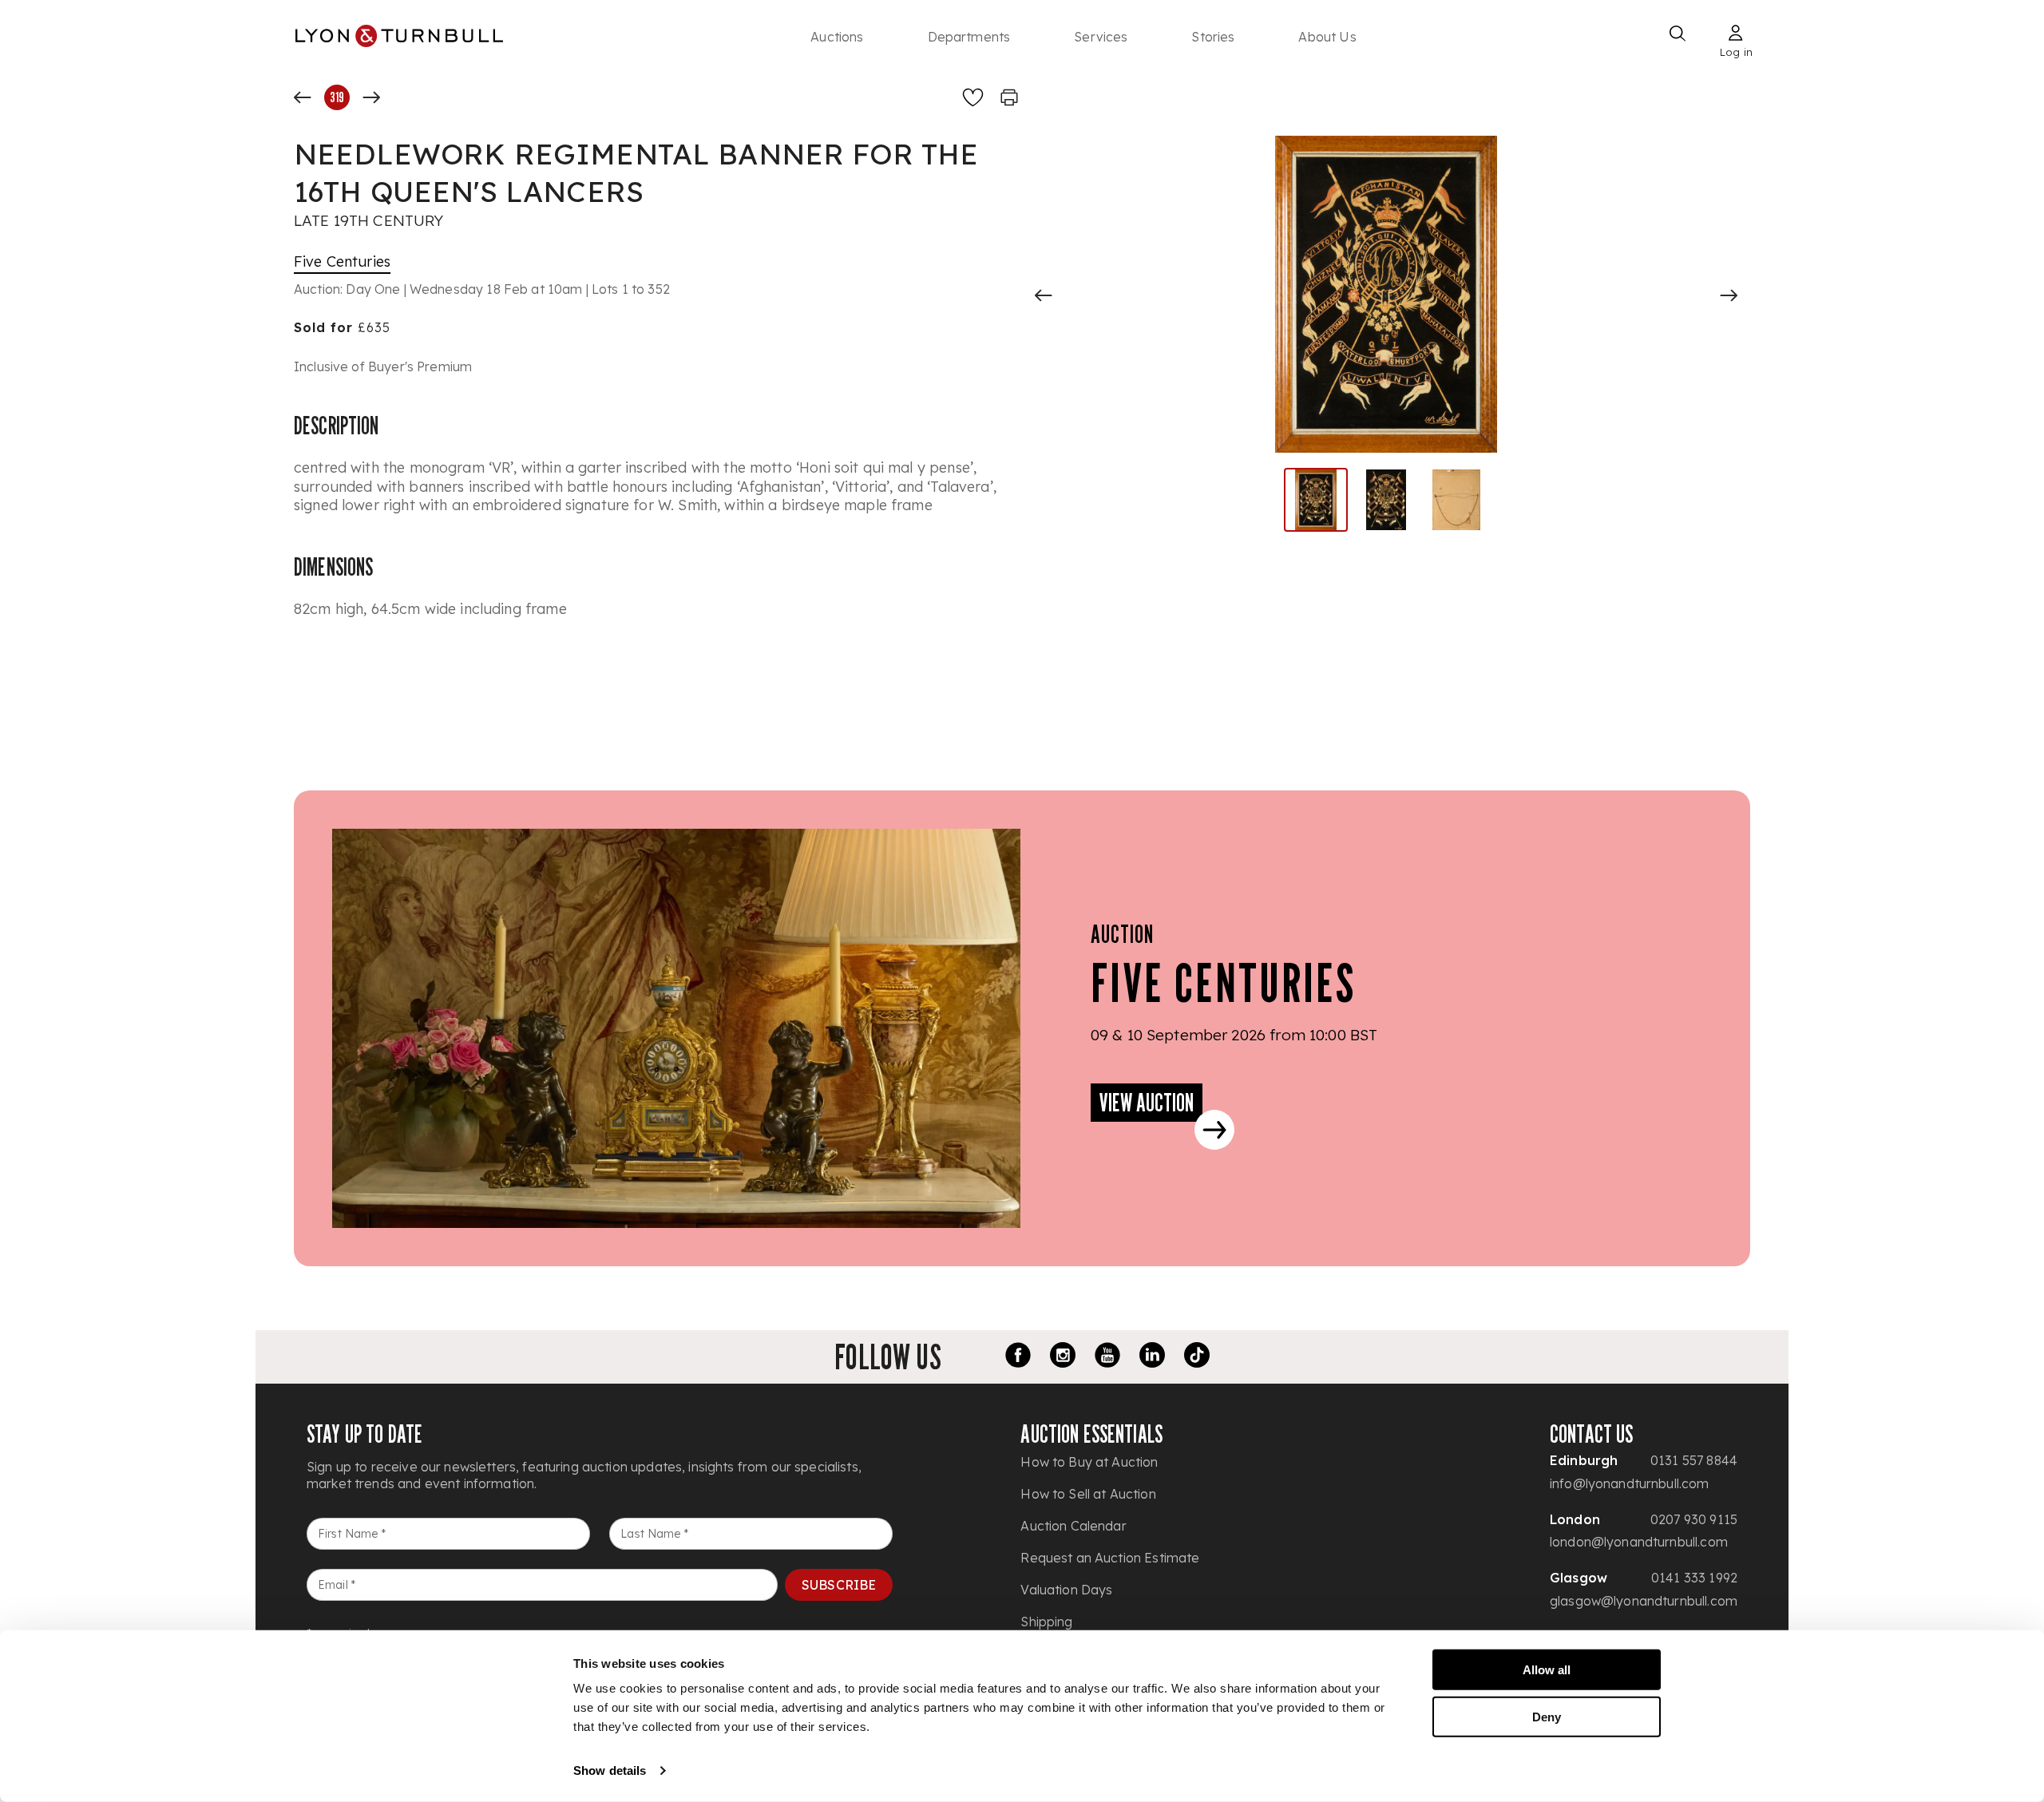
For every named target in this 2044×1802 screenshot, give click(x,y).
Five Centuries (342, 261)
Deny (1547, 1716)
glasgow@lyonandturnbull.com (1644, 1601)
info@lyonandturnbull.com (1630, 1483)
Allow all (1547, 1670)
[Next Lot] (371, 97)
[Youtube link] (1107, 1357)
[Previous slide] (1044, 295)
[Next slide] (1729, 295)
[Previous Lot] (303, 97)
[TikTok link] (1197, 1357)
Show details (610, 1770)
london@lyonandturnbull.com (1639, 1542)
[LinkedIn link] (1152, 1357)
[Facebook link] (1018, 1357)
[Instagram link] (1063, 1357)
